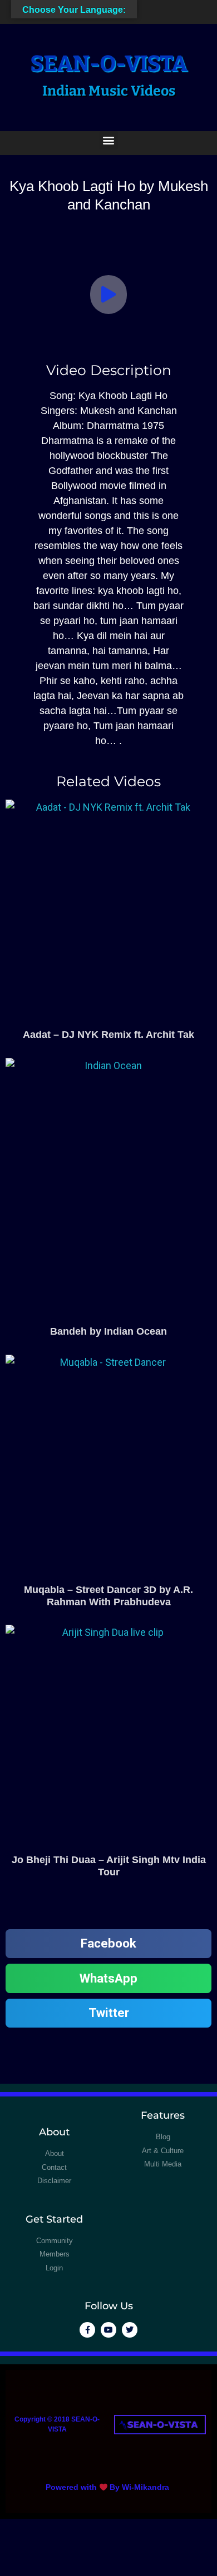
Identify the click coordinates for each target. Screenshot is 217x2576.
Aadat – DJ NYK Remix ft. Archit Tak (108, 1035)
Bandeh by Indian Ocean (108, 1331)
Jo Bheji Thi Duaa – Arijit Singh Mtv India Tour (109, 1866)
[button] (109, 140)
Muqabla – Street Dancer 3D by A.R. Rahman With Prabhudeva (108, 1596)
